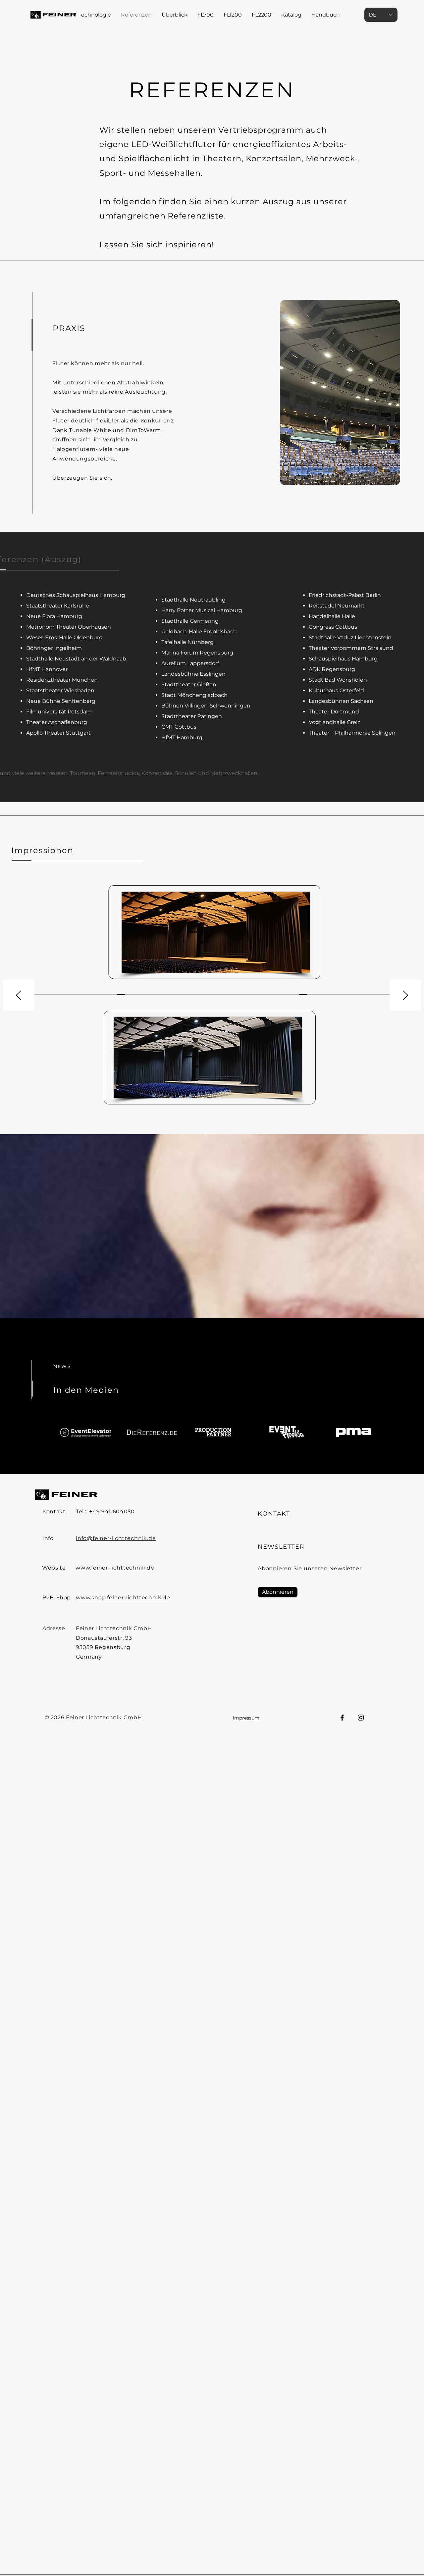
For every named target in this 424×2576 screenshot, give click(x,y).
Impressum (246, 1718)
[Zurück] (19, 996)
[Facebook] (342, 1718)
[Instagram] (361, 1718)
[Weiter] (405, 996)
